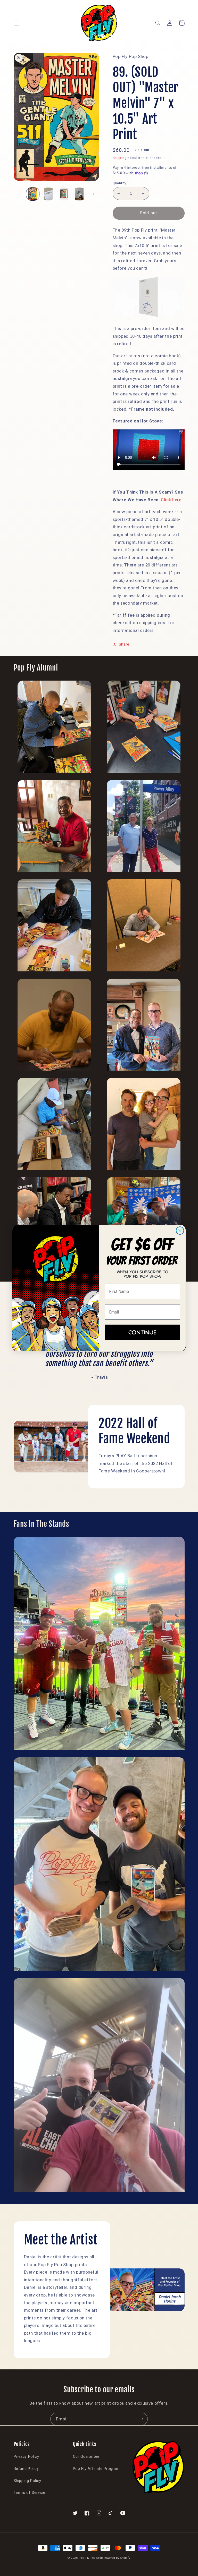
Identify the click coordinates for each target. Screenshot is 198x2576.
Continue (142, 1332)
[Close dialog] (180, 1231)
